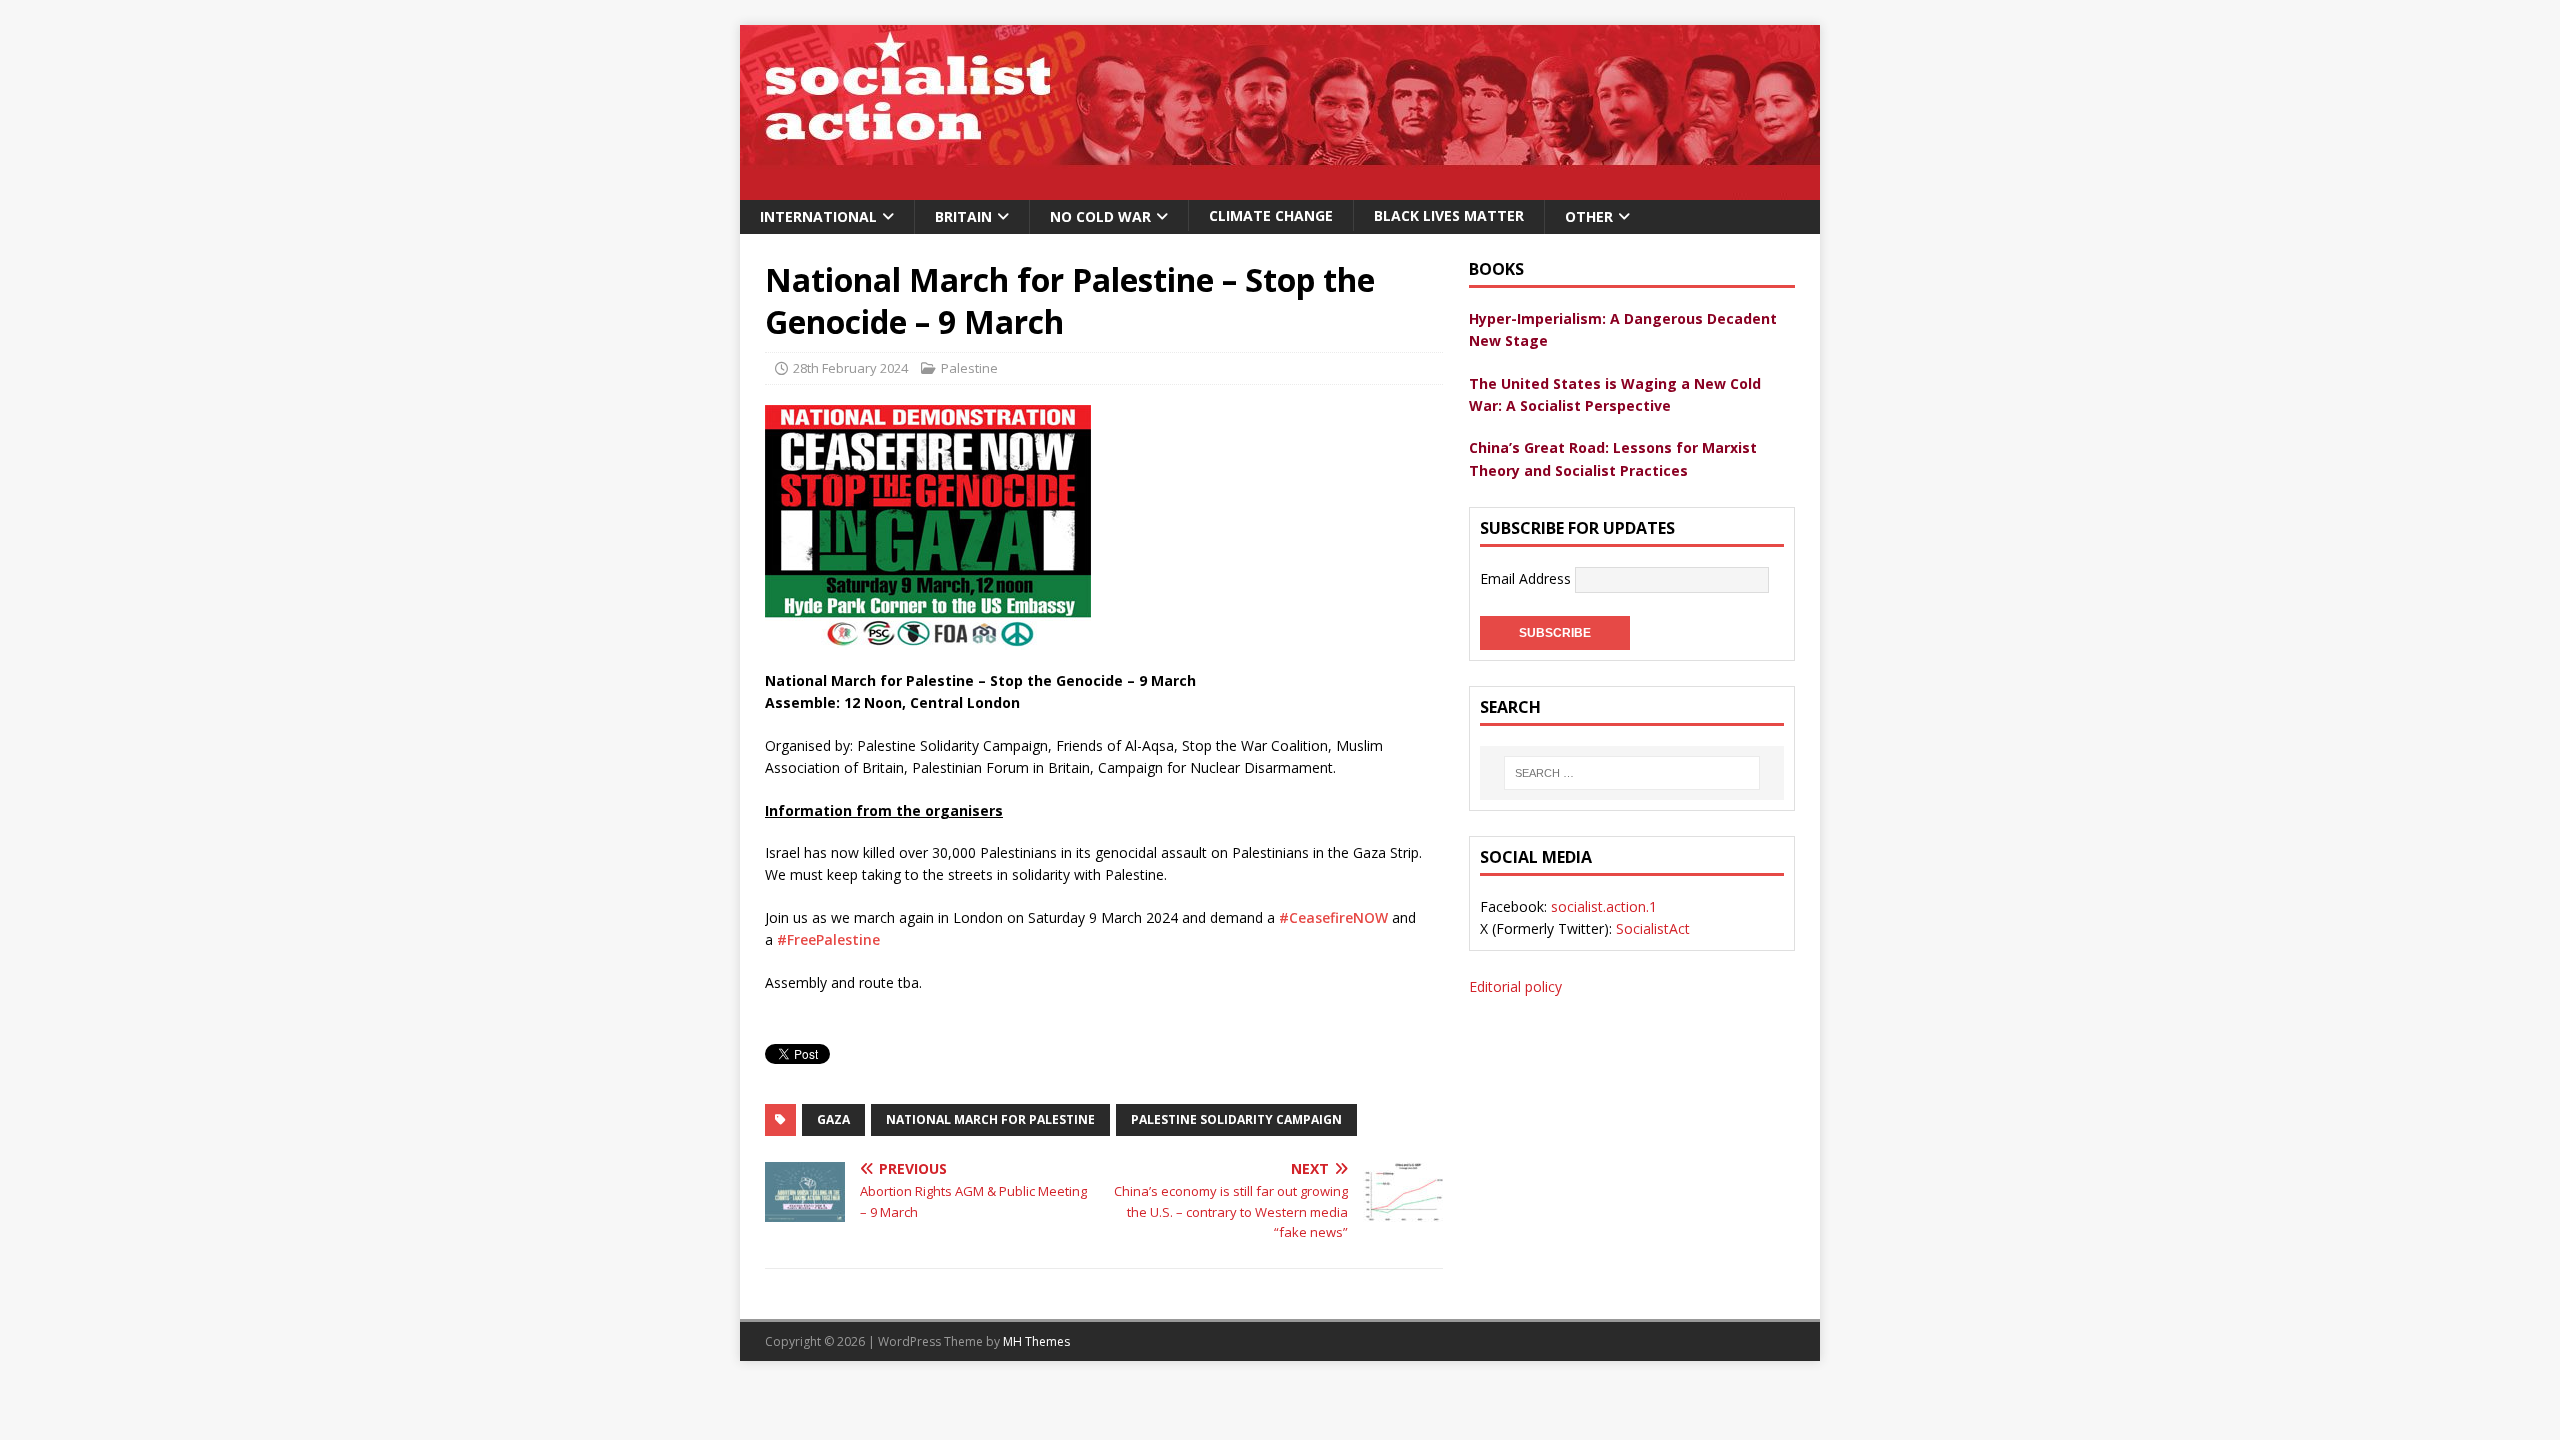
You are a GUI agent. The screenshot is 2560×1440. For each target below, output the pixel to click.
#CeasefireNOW (1333, 917)
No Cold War (1100, 216)
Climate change (1271, 215)
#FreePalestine (828, 939)
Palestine (969, 368)
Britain (963, 216)
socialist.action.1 (1604, 906)
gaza (833, 1119)
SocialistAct (1653, 928)
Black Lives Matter (1449, 215)
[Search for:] (1632, 773)
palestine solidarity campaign (1236, 1119)
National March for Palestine (990, 1119)
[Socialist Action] (1280, 188)
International (818, 216)
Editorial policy (1515, 986)
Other (1589, 216)
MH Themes (1036, 1341)
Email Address (1527, 578)
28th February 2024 (850, 368)
